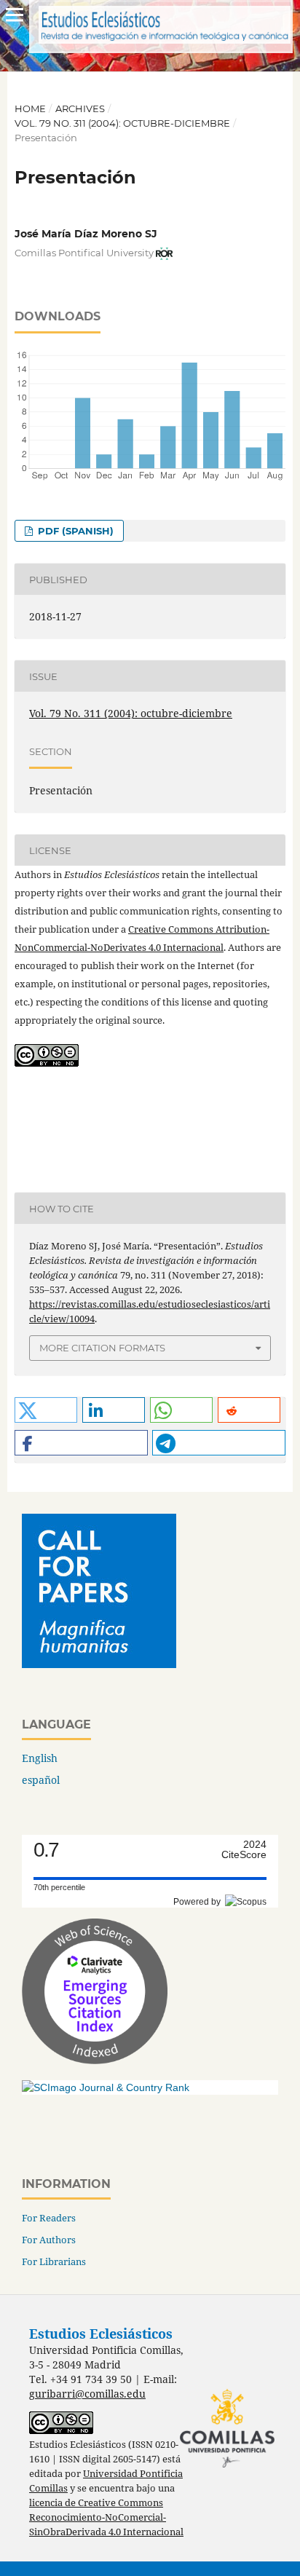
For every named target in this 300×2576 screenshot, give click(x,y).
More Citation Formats (102, 1348)
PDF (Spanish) (74, 531)
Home (30, 108)
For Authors (49, 2240)
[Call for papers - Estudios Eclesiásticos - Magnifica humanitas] (99, 1664)
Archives (80, 108)
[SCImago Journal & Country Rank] (106, 2087)
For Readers (49, 2218)
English (40, 1758)
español (41, 1780)
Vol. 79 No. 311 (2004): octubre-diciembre (122, 123)
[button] (46, 1410)
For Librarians (54, 2261)
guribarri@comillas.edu (87, 2394)
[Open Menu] (15, 15)
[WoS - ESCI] (95, 2060)
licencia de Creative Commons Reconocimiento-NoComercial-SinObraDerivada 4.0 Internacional (106, 2517)
